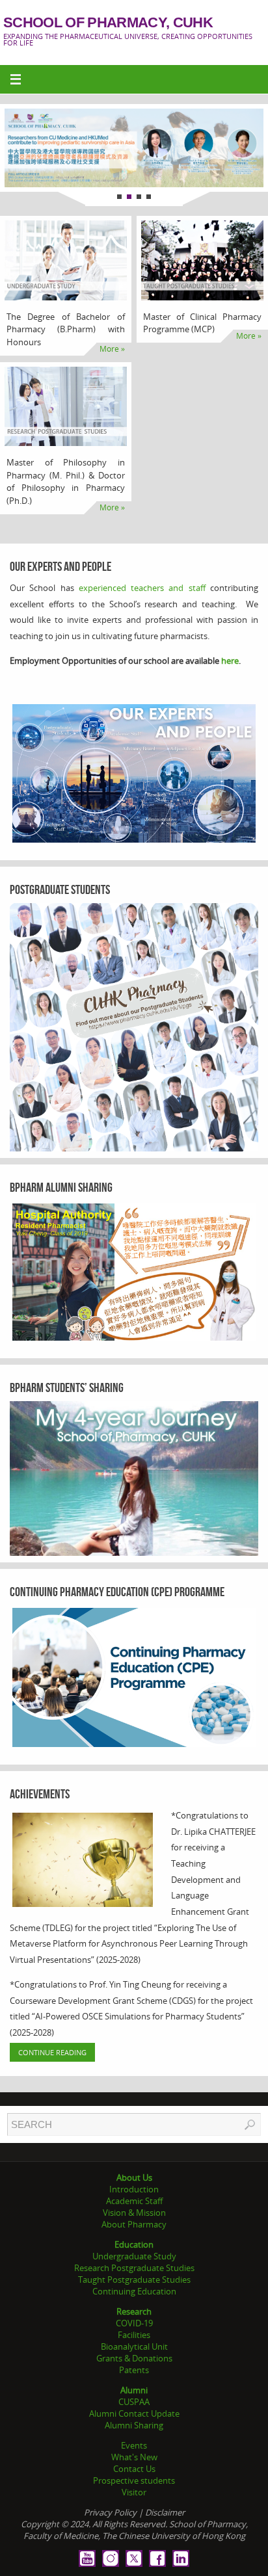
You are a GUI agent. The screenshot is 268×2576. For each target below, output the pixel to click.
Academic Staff (134, 2201)
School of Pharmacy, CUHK (108, 23)
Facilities (134, 2335)
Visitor (134, 2492)
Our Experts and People (60, 566)
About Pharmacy (134, 2224)
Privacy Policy (110, 2512)
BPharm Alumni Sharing (61, 1187)
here (230, 661)
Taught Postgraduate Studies (134, 2280)
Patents (134, 2370)
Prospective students (134, 2480)
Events (134, 2445)
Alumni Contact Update (134, 2413)
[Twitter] (134, 2558)
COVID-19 (134, 2323)
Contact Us (134, 2469)
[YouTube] (87, 2558)
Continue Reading (52, 2052)
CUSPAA (134, 2402)
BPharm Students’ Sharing (67, 1387)
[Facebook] (157, 2558)
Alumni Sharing (134, 2425)
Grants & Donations (134, 2358)
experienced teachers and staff (142, 588)
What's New (134, 2457)
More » (112, 349)
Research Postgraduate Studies (134, 2268)
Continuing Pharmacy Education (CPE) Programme (117, 1592)
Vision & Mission (134, 2213)
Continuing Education (134, 2291)
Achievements (40, 1794)
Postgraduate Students (60, 889)
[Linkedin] (181, 2558)
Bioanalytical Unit (134, 2346)
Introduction (134, 2189)
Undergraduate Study (134, 2256)
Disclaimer (165, 2512)
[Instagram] (111, 2558)
